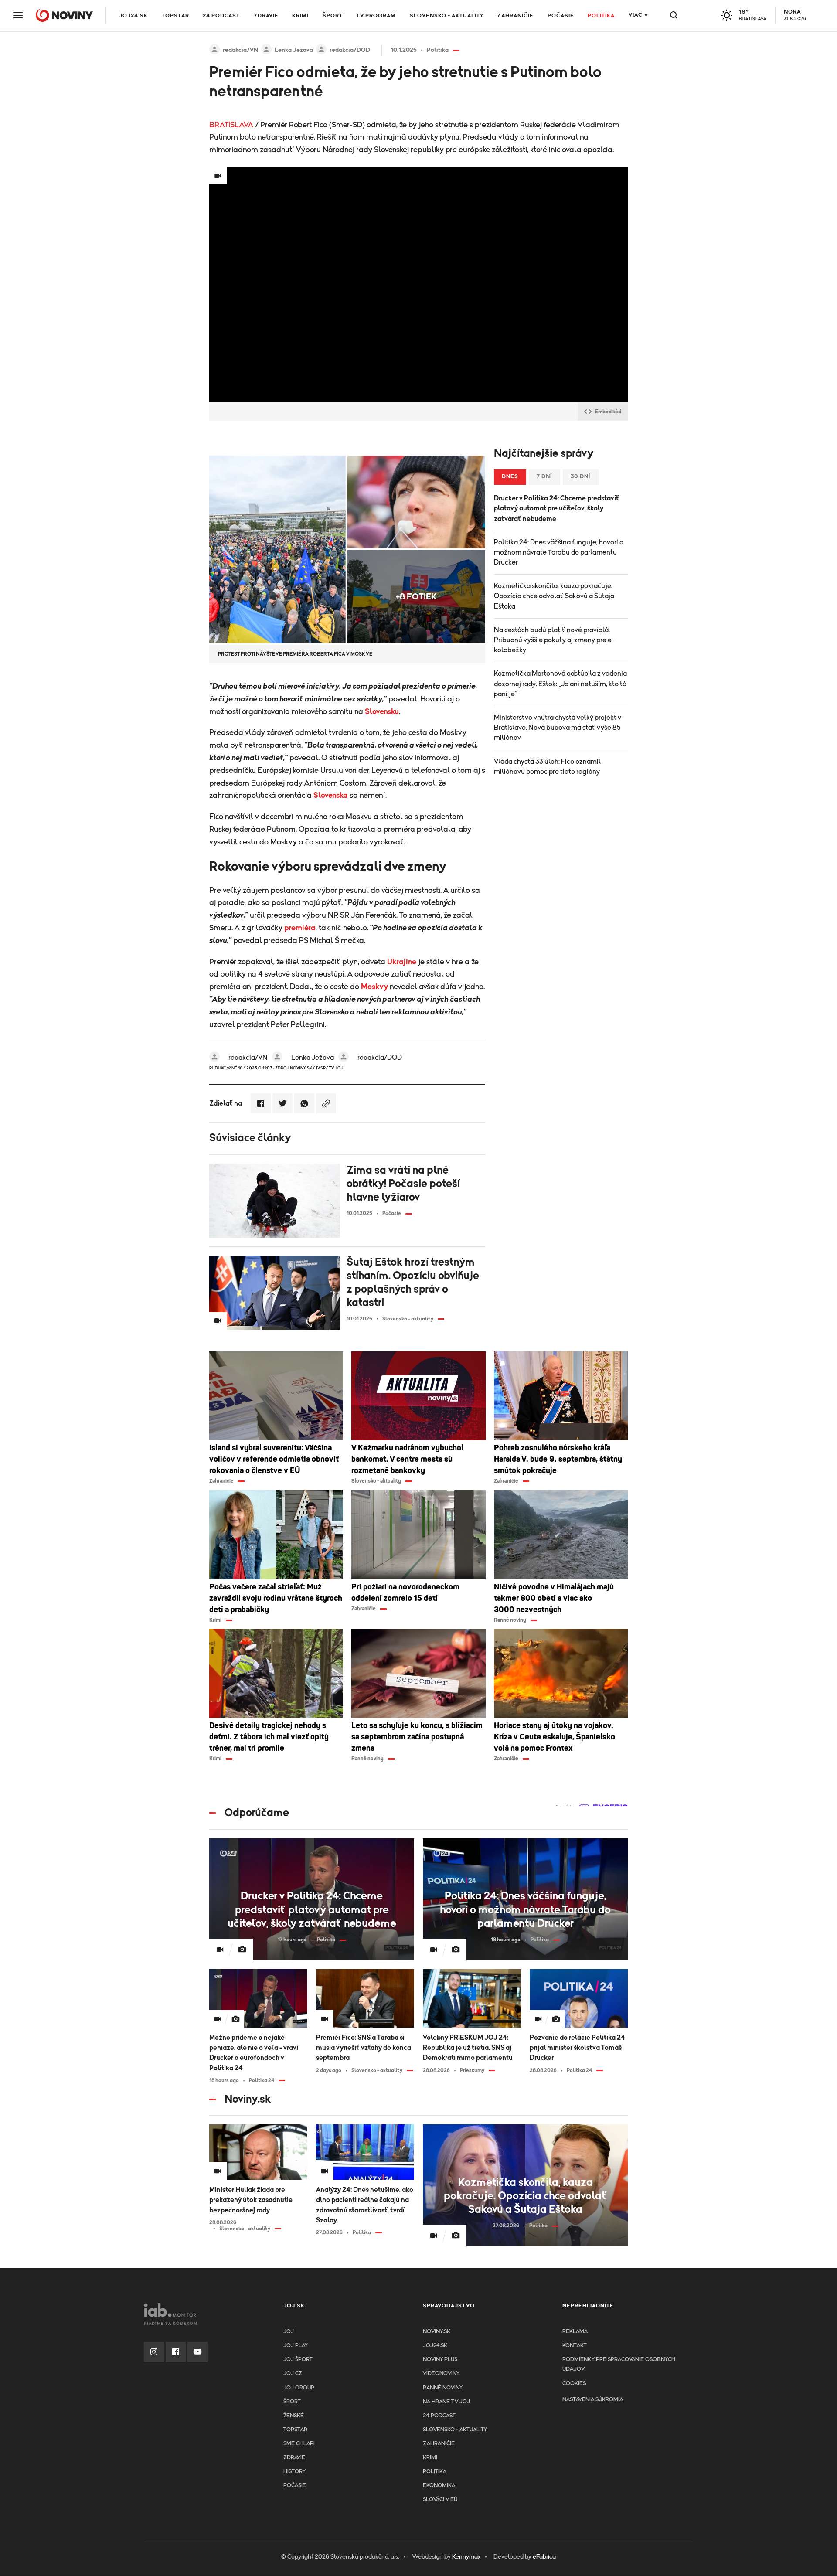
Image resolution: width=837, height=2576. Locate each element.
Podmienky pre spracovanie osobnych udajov (619, 2364)
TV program (376, 16)
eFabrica (544, 2557)
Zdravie (266, 16)
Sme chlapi (299, 2444)
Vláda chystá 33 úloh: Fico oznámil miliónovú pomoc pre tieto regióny (547, 767)
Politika (601, 16)
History (294, 2472)
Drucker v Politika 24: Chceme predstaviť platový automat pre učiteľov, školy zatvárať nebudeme (557, 508)
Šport (333, 16)
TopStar (295, 2430)
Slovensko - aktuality (447, 16)
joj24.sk (435, 2346)
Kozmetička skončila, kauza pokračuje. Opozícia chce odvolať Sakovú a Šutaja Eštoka (554, 596)
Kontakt (575, 2346)
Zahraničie (515, 16)
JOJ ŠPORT (298, 2360)
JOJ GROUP (299, 2388)
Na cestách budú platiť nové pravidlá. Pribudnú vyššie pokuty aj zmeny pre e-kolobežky (554, 640)
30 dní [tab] (581, 477)
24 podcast (221, 16)
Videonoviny (441, 2374)
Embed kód (608, 412)
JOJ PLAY (296, 2346)
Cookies (574, 2384)
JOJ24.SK (133, 16)
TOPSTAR (175, 16)
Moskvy (374, 987)
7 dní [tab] (544, 477)
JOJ (289, 2332)
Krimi (300, 16)
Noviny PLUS (440, 2360)
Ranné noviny (443, 2388)
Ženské (294, 2416)
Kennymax (466, 2557)
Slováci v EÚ (440, 2499)
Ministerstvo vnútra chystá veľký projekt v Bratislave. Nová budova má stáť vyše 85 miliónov (558, 728)
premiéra (300, 928)
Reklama (575, 2332)
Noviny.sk (437, 2332)
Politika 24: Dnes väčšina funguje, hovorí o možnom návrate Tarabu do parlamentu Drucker (559, 552)
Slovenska (331, 796)
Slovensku (382, 712)
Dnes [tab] (510, 477)
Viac (635, 15)
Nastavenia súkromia (593, 2400)
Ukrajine (402, 962)
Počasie (561, 16)
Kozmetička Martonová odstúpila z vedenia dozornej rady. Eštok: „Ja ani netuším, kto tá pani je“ (560, 684)
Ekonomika (439, 2486)
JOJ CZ (293, 2374)
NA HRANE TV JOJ (446, 2402)
